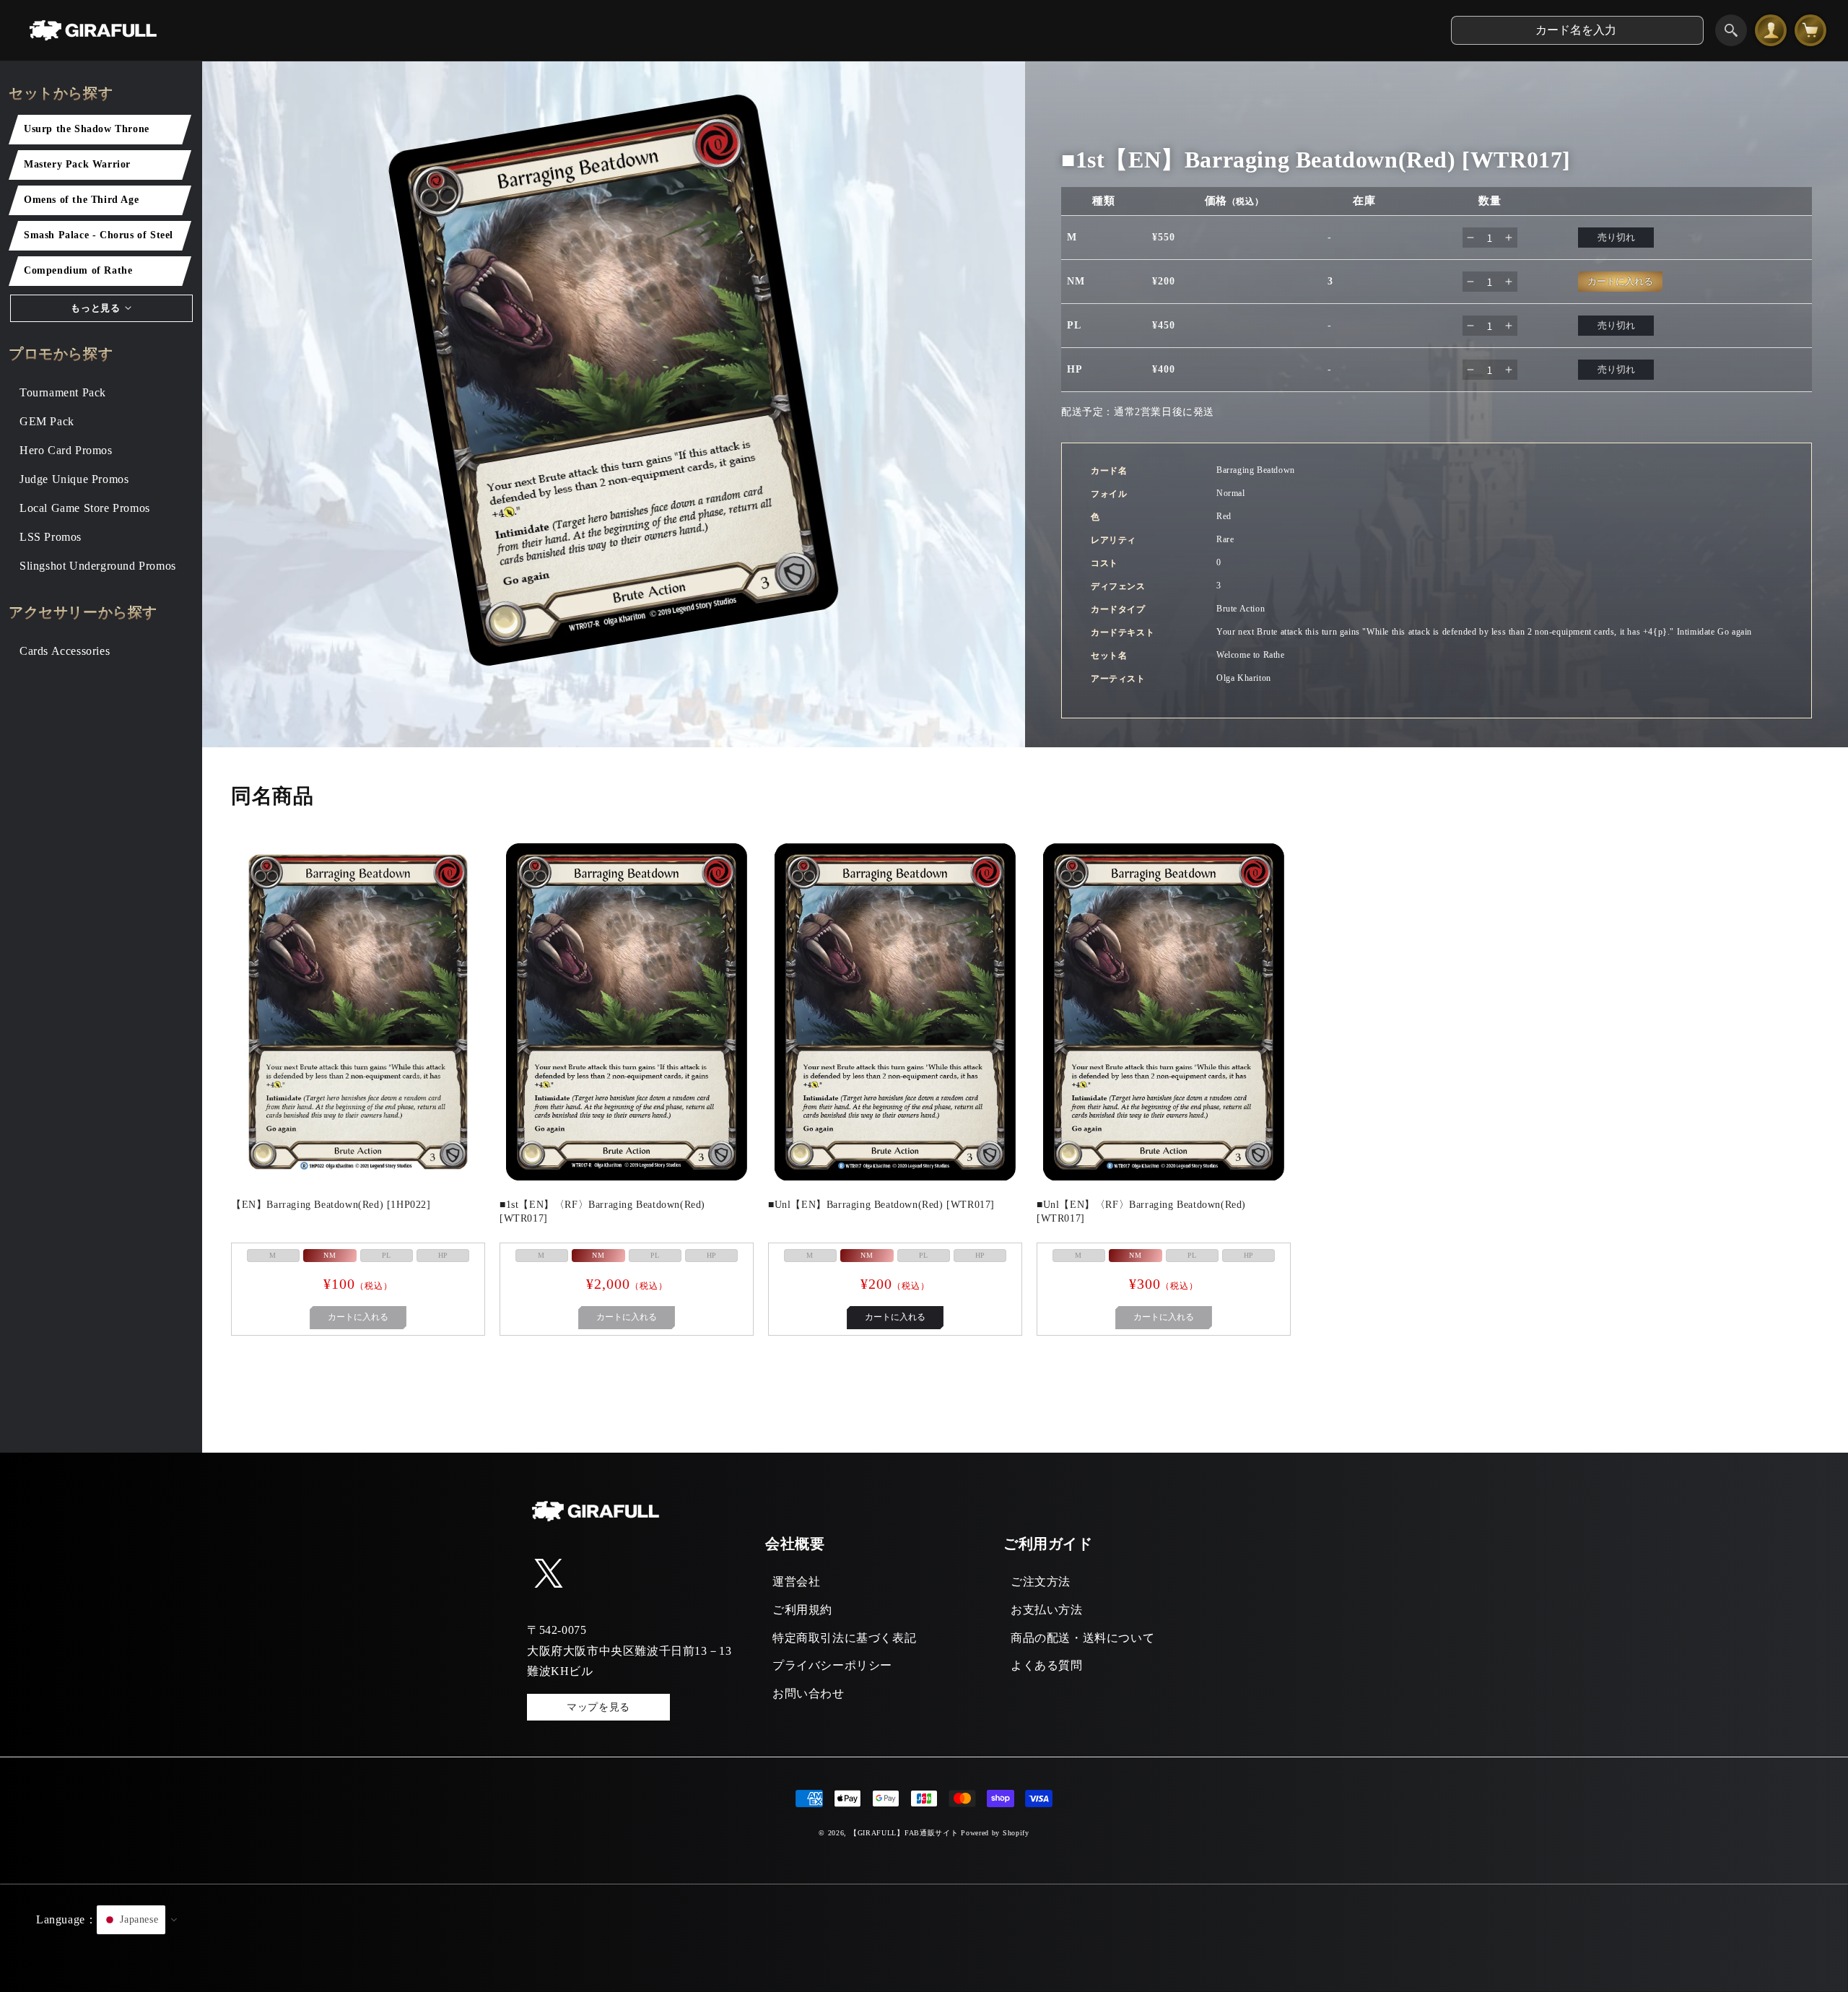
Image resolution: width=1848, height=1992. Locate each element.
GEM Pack (47, 421)
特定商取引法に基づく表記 (844, 1638)
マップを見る (598, 1707)
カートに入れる (895, 1317)
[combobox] (1577, 30)
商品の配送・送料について (1082, 1638)
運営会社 (796, 1582)
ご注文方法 (1041, 1582)
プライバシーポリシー (832, 1665)
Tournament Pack (63, 392)
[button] (924, 1938)
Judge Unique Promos (74, 479)
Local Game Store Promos (85, 508)
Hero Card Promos (66, 450)
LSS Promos (51, 537)
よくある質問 (1047, 1665)
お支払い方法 (1047, 1610)
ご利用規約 (802, 1610)
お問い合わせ (808, 1693)
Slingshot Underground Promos (98, 566)
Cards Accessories (65, 651)
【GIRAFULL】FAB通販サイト (904, 1833)
